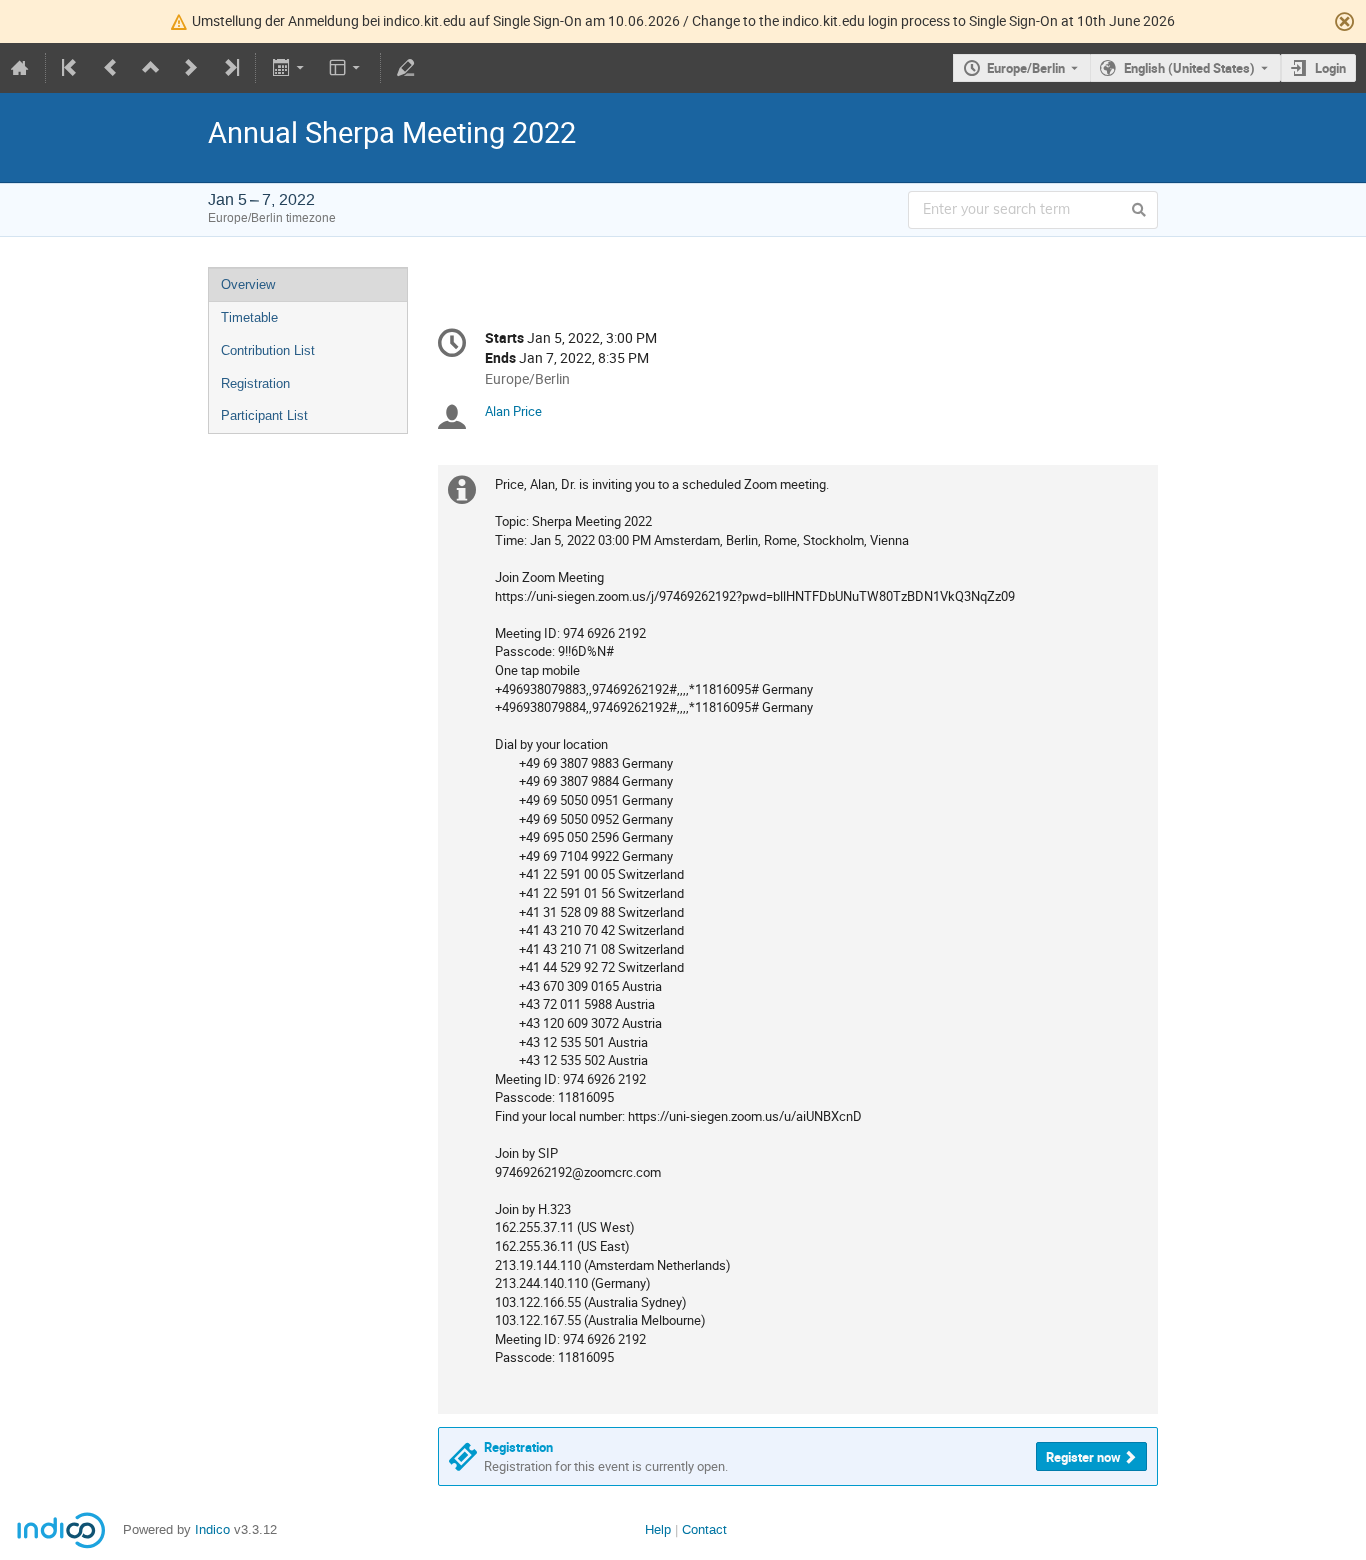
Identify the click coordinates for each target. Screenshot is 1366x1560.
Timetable (249, 317)
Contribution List (268, 350)
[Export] (289, 68)
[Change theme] (346, 68)
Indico (212, 1529)
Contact (704, 1529)
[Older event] (111, 68)
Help (658, 1529)
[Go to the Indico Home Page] (20, 68)
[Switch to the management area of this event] (406, 68)
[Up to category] (151, 68)
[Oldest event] (71, 68)
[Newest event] (230, 68)
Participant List (264, 415)
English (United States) (1189, 68)
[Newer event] (191, 68)
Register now (1083, 1457)
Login (1330, 68)
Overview (248, 284)
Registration (255, 383)
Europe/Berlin (1026, 68)
